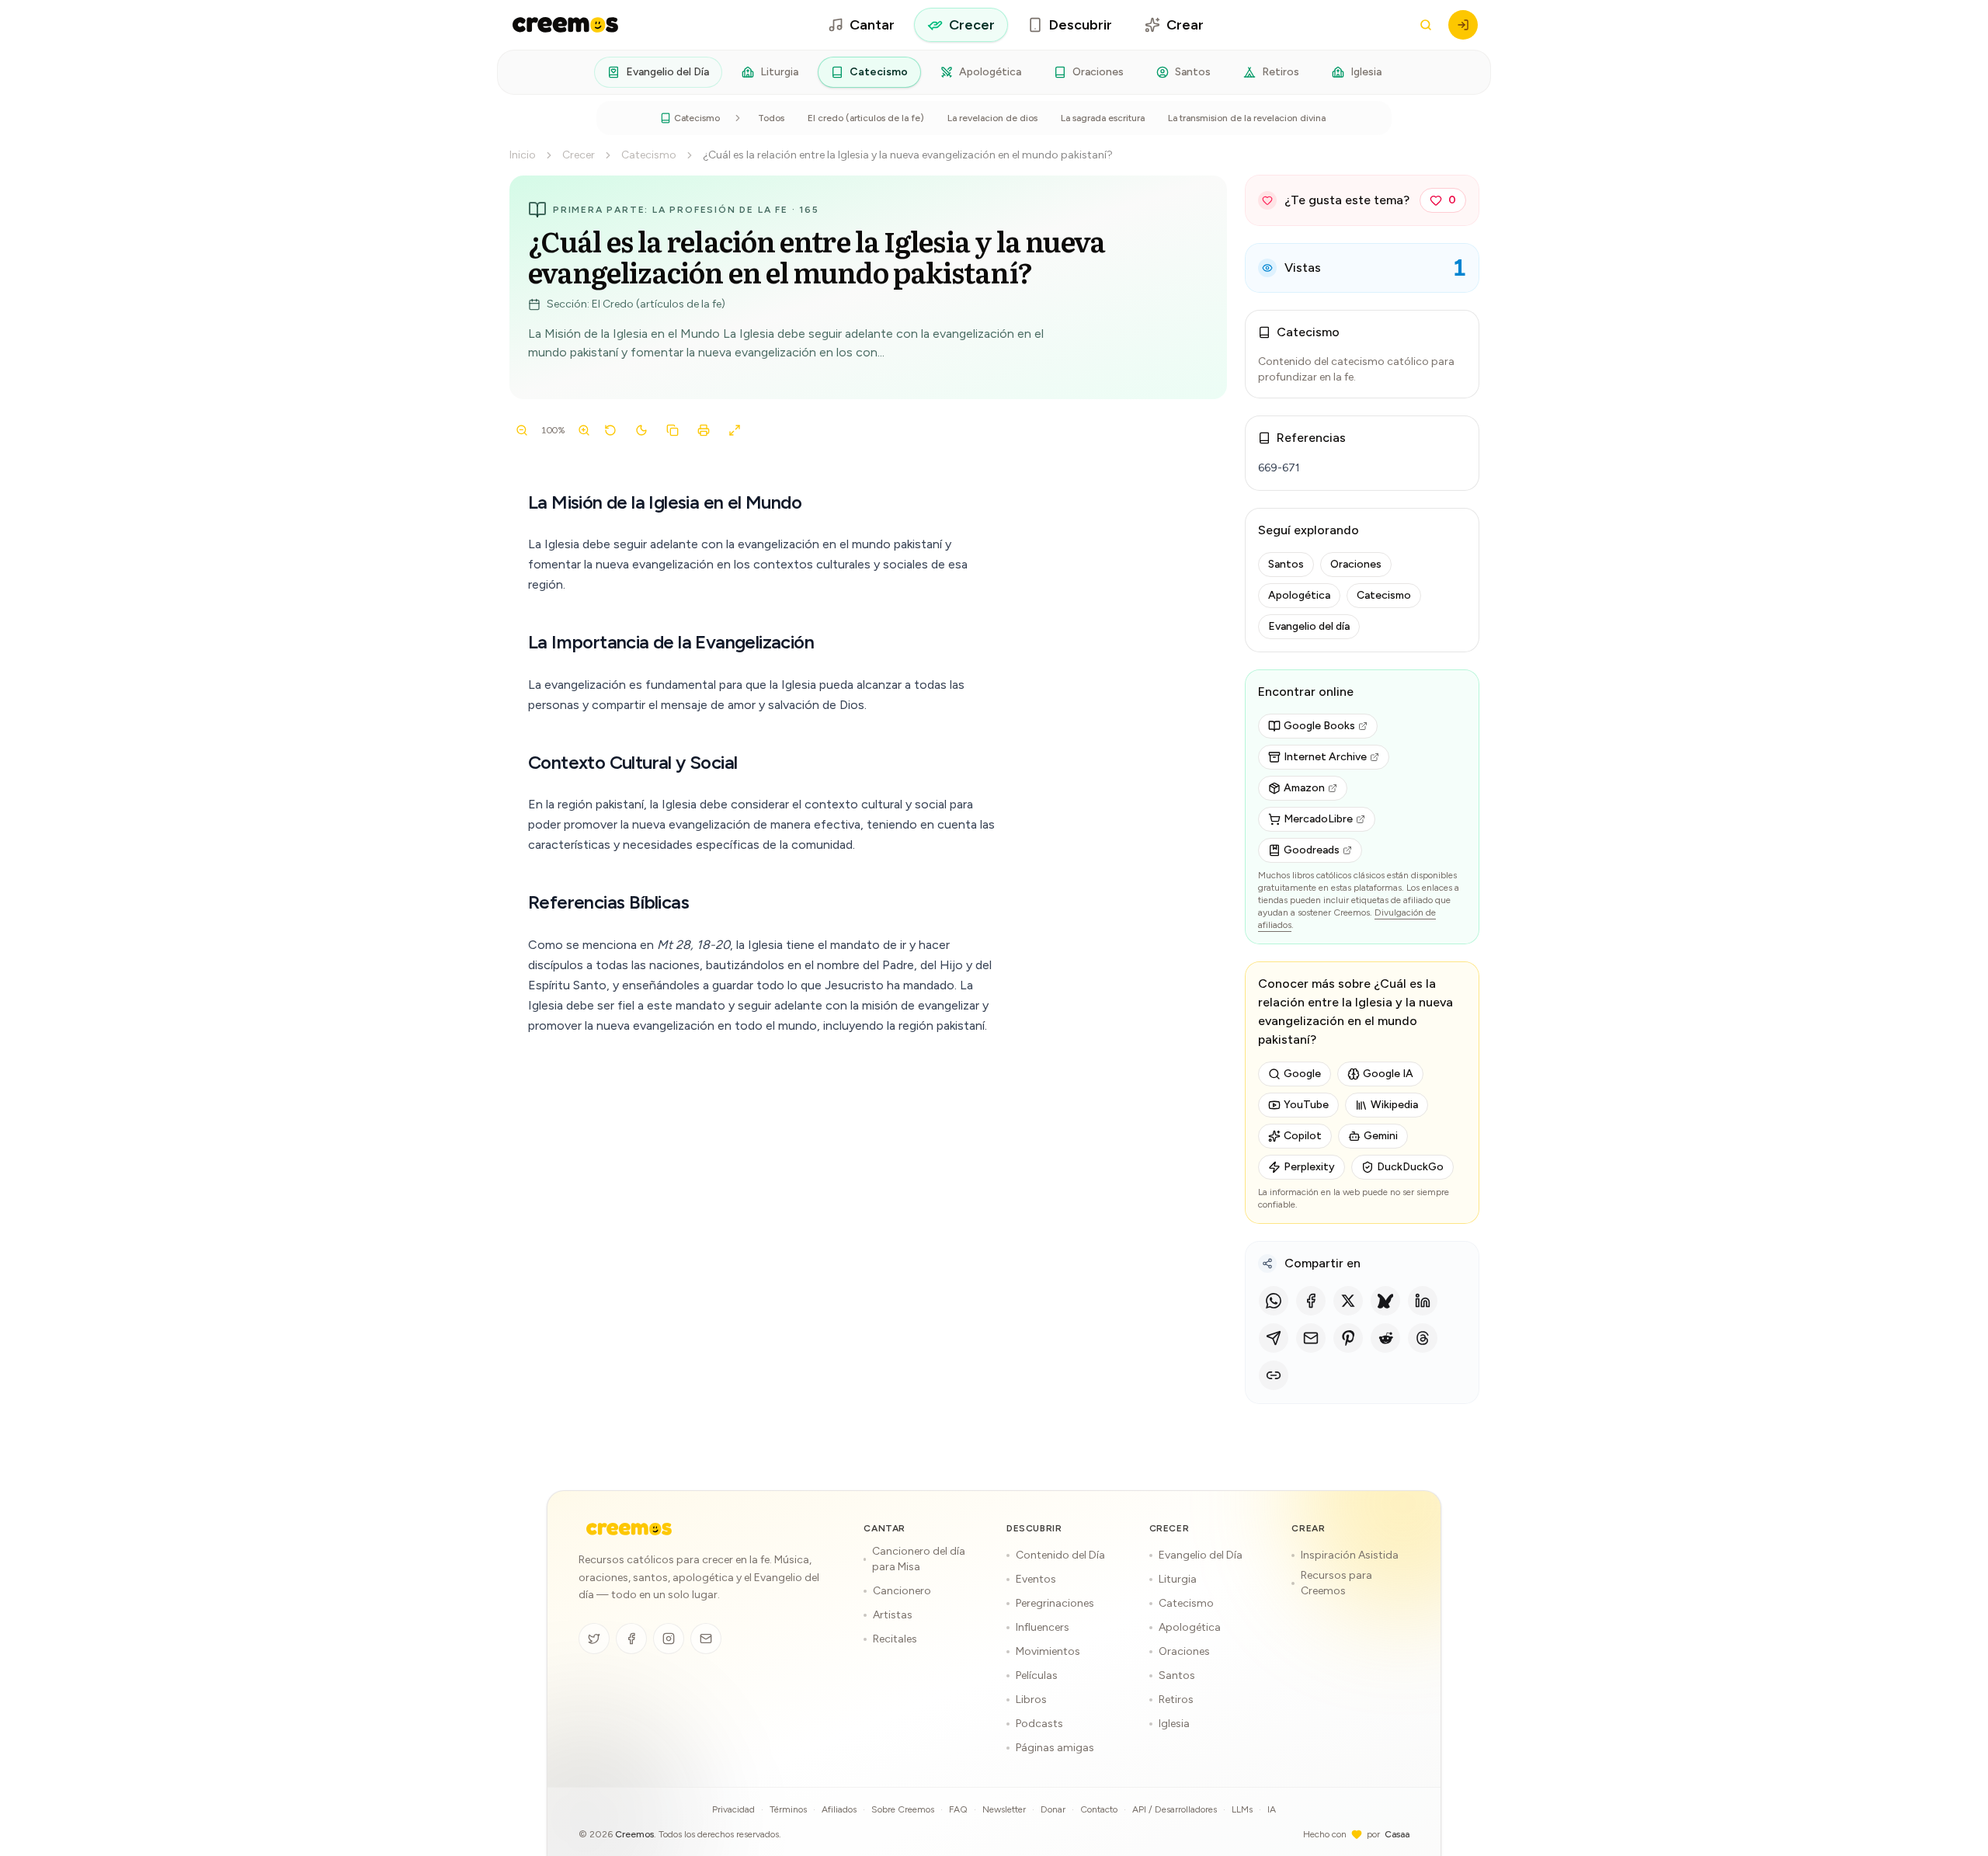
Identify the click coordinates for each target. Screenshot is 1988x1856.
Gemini (1381, 1136)
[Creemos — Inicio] (629, 1529)
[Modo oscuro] (641, 430)
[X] (1348, 1301)
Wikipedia (1394, 1105)
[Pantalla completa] (735, 430)
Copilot (1303, 1136)
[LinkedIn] (1423, 1301)
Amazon (1304, 788)
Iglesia (1366, 72)
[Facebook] (1311, 1301)
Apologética (990, 72)
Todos (771, 118)
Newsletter (1004, 1809)
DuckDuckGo (1410, 1167)
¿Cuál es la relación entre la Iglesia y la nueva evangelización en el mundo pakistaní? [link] (908, 155)
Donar (1053, 1809)
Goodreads (1312, 850)
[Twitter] (594, 1639)
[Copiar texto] (673, 430)
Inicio (523, 155)
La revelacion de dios (992, 118)
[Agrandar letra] (584, 430)
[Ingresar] (1463, 25)
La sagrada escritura (1103, 118)
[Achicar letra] (522, 430)
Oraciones (1098, 72)
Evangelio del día (1309, 626)
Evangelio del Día (667, 72)
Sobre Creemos (903, 1809)
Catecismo (879, 72)
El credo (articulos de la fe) (866, 118)
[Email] (1311, 1338)
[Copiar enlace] (1274, 1375)
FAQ (958, 1809)
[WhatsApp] (1274, 1301)
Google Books (1319, 726)
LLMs (1242, 1809)
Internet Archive (1325, 757)
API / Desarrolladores (1175, 1809)
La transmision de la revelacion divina (1247, 118)
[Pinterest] (1348, 1338)
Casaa (1397, 1834)
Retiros (1281, 72)
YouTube (1306, 1105)
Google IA (1388, 1074)
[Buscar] (1426, 25)
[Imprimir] (704, 430)
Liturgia (779, 72)
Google (1302, 1074)
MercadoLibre (1318, 819)
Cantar (872, 25)
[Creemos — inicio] (565, 25)
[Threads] (1423, 1338)
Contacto (1099, 1809)
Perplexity (1309, 1167)
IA (1272, 1809)
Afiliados (839, 1809)
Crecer (972, 25)
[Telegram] (1274, 1338)
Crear (1185, 25)
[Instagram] (669, 1639)
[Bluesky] (1385, 1301)
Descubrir (1081, 25)
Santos (1193, 72)
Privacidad (733, 1809)
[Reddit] (1385, 1338)
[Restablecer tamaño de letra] (610, 430)
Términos (788, 1809)
